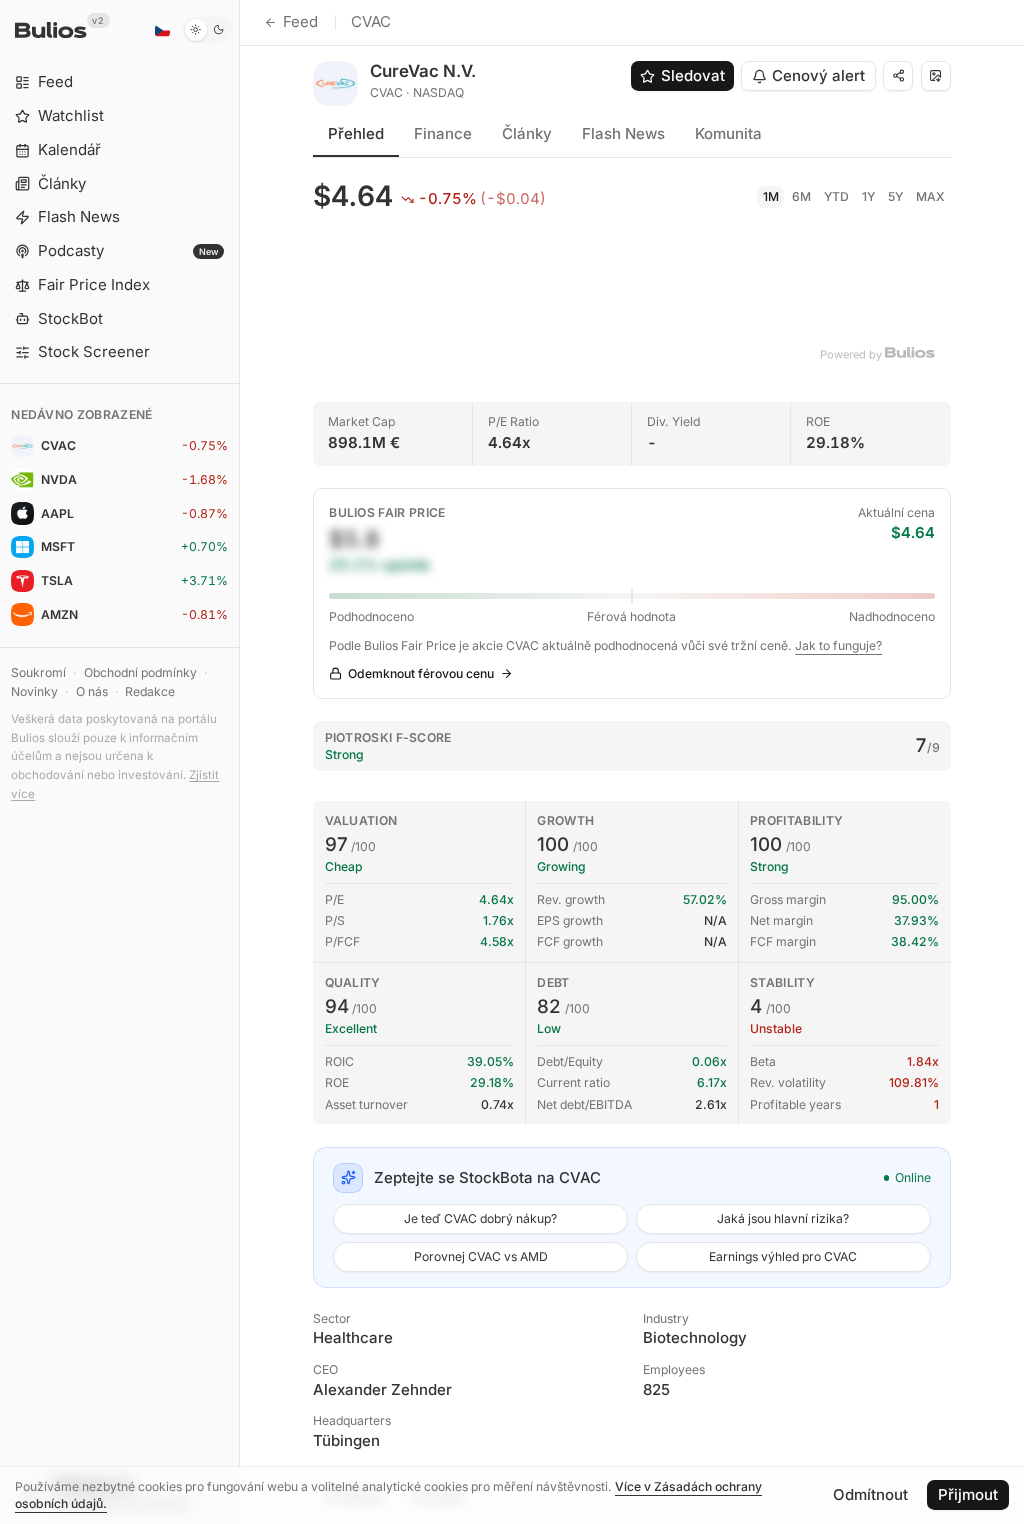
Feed (300, 21)
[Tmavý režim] (207, 30)
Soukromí (38, 672)
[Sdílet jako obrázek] (936, 76)
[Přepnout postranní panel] (239, 762)
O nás (92, 691)
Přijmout (968, 1494)
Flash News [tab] (623, 133)
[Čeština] (162, 30)
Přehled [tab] (356, 133)
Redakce (150, 691)
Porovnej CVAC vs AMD (481, 1256)
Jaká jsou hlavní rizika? (783, 1218)
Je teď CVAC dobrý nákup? (480, 1218)
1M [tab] (771, 196)
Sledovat (693, 75)
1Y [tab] (868, 196)
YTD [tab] (836, 196)
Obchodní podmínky (140, 672)
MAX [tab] (930, 196)
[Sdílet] (898, 76)
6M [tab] (801, 196)
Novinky (34, 691)
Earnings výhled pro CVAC (783, 1256)
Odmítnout (870, 1494)
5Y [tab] (895, 196)
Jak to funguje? (838, 645)
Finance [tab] (443, 133)
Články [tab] (527, 133)
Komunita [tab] (728, 133)
